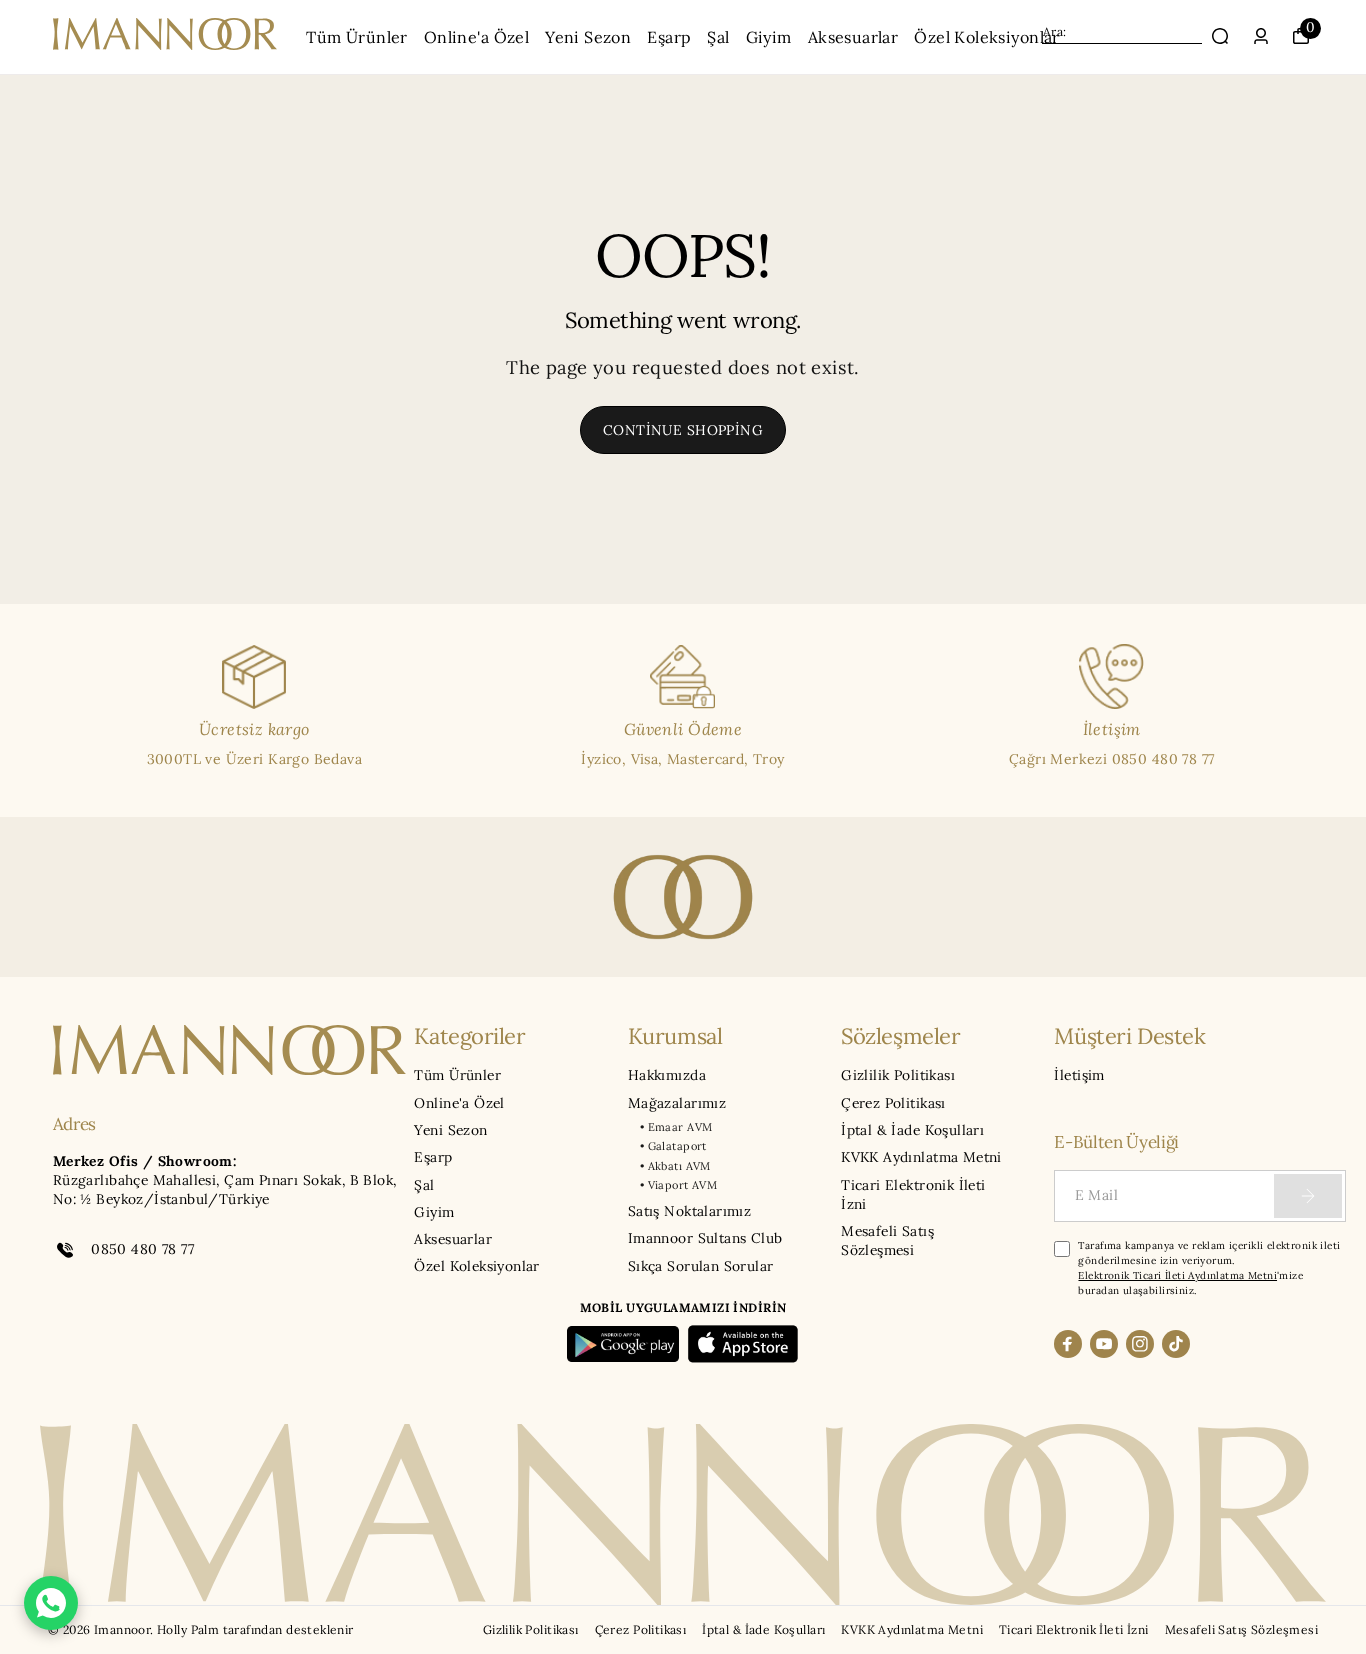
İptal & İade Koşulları (912, 1130)
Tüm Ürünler (357, 37)
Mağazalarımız (677, 1103)
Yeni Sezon (588, 37)
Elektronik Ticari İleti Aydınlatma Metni (1177, 1275)
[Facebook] (1068, 1344)
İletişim (1079, 1075)
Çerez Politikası (893, 1103)
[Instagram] (1140, 1344)
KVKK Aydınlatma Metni (921, 1157)
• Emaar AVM (676, 1127)
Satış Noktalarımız (689, 1211)
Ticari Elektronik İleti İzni (913, 1194)
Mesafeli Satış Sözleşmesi (887, 1240)
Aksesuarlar (853, 37)
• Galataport (673, 1146)
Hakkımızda (667, 1075)
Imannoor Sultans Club (705, 1238)
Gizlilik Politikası (898, 1075)
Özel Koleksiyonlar (986, 37)
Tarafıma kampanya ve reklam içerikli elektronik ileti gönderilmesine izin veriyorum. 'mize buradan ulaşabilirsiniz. (1209, 1268)
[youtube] (1104, 1344)
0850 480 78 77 (142, 1249)
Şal (718, 37)
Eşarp (669, 37)
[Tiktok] (1176, 1344)
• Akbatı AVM (675, 1166)
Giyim (769, 37)
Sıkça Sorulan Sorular (701, 1266)
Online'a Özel (476, 37)
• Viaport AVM (678, 1185)
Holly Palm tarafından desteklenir (255, 1629)
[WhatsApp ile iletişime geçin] (51, 1603)
